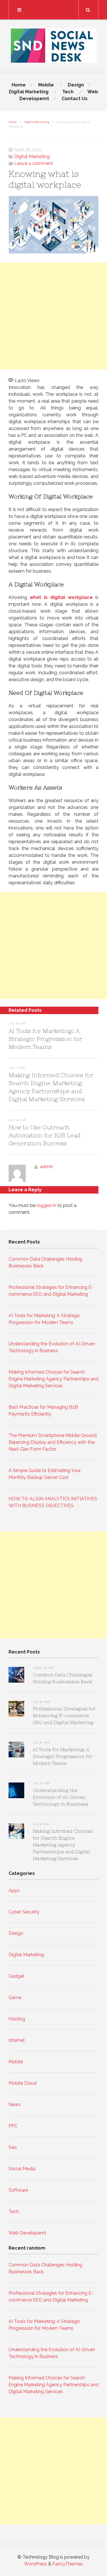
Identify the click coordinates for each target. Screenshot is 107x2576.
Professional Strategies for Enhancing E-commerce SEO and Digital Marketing (64, 1715)
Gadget (17, 1976)
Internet (17, 2040)
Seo (13, 2147)
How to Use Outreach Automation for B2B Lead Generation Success (45, 1135)
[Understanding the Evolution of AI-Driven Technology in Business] (16, 1791)
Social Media (22, 2169)
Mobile (46, 85)
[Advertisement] (53, 316)
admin (47, 1167)
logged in (46, 1205)
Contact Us (75, 99)
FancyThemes (67, 2564)
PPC (13, 2126)
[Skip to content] (53, 10)
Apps (14, 1890)
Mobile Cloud (23, 2083)
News (15, 2104)
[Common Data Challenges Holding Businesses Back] (16, 1676)
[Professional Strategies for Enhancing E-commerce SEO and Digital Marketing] (16, 1710)
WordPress (36, 2564)
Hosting (17, 2019)
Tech (68, 92)
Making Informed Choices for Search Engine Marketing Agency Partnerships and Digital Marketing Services (53, 1379)
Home (19, 85)
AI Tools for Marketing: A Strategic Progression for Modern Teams (45, 1039)
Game (15, 1997)
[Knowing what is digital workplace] (53, 226)
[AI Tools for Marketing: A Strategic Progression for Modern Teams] (16, 1751)
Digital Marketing (29, 92)
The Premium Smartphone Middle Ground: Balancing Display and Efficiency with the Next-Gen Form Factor (53, 1442)
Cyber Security (24, 1912)
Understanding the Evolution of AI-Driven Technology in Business (61, 1797)
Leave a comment (34, 163)
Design (76, 85)
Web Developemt (27, 2233)
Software (18, 2190)
